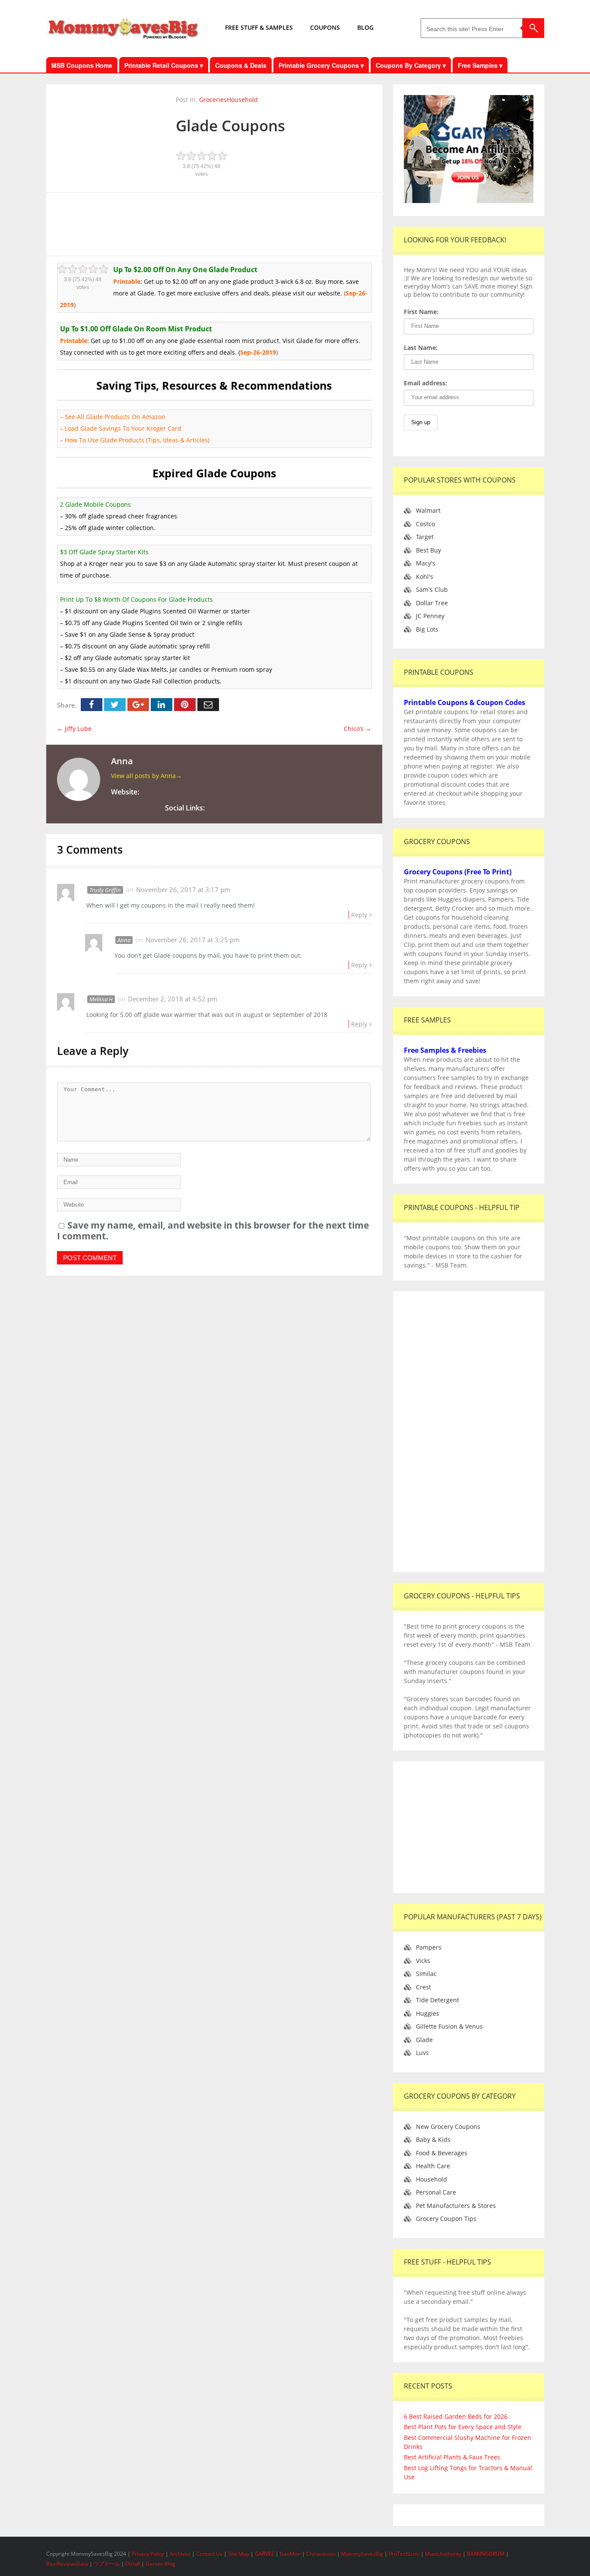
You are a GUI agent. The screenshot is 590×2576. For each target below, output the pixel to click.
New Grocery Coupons (448, 2127)
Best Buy (428, 550)
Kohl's (425, 577)
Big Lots (427, 629)
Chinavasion (321, 2554)
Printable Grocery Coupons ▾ (321, 65)
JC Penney (430, 616)
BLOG (365, 27)
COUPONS (325, 27)
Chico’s (358, 729)
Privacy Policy (149, 2554)
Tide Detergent (438, 2000)
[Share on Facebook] (92, 705)
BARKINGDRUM (486, 2554)
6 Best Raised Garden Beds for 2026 (456, 2416)
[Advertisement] (214, 223)
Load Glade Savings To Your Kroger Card (123, 428)
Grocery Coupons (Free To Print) (458, 872)
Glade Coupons (230, 125)
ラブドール (107, 2564)
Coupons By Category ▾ (411, 65)
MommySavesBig (362, 2554)
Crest (423, 1987)
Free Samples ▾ (480, 65)
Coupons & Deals (241, 65)
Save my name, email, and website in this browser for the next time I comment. (213, 1231)
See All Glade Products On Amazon (115, 417)
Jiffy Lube (74, 729)
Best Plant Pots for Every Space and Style (463, 2427)
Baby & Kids (433, 2139)
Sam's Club (432, 589)
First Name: (421, 312)
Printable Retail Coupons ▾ (164, 65)
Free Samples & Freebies (445, 1050)
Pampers (429, 1947)
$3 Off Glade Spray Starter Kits (104, 552)
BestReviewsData (67, 2564)
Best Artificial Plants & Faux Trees (452, 2457)
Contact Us (210, 2554)
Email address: (425, 383)
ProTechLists (404, 2554)
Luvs (422, 2053)
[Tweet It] (115, 705)
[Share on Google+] (138, 705)
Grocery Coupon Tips (446, 2219)
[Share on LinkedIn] (162, 705)
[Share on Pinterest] (185, 705)
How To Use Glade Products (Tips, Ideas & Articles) (137, 440)
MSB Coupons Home (82, 65)
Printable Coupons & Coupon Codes (465, 702)
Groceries (213, 100)
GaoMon (290, 2554)
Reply (359, 915)
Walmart (428, 510)
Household (242, 100)
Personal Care (436, 2192)
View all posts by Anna (146, 776)
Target (425, 537)
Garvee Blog (160, 2564)
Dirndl (133, 2564)
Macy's (426, 563)
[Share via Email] (208, 705)
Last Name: (421, 348)
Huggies (428, 2013)
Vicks (423, 1961)
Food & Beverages (442, 2153)
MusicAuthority (443, 2554)
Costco (425, 524)
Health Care (433, 2166)
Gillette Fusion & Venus (449, 2026)
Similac (426, 1974)
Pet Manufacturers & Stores (456, 2206)
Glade (424, 2040)
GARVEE (265, 2554)
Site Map (239, 2554)
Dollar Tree (432, 603)
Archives (181, 2554)
